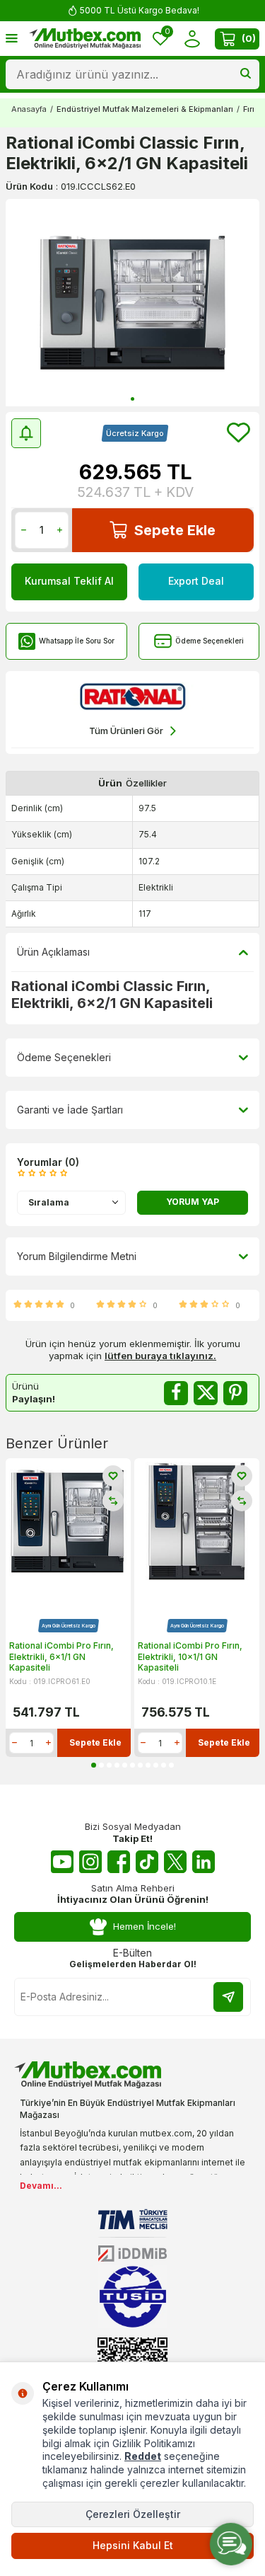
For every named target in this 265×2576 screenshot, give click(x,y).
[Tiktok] (147, 1862)
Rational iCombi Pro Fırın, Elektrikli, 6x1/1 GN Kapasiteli (61, 1656)
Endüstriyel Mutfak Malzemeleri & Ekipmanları (145, 109)
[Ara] (246, 74)
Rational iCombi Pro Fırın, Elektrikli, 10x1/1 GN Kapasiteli (190, 1656)
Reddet (143, 2456)
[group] (132, 303)
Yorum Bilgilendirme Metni (77, 1256)
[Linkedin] (204, 1862)
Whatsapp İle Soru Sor (77, 641)
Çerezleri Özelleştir (133, 2514)
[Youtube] (62, 1862)
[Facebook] (119, 1862)
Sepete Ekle (175, 530)
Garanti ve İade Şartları (70, 1110)
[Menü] (12, 38)
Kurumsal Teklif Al (69, 581)
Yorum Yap (193, 1202)
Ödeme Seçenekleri (210, 641)
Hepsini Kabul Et (133, 2545)
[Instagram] (90, 1862)
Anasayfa (29, 109)
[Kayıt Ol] (228, 1997)
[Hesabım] (192, 39)
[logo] (85, 39)
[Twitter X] (175, 1862)
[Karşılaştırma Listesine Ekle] (113, 1501)
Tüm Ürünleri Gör (126, 731)
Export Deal (196, 581)
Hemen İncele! (145, 1926)
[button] (132, 399)
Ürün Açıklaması (53, 952)
